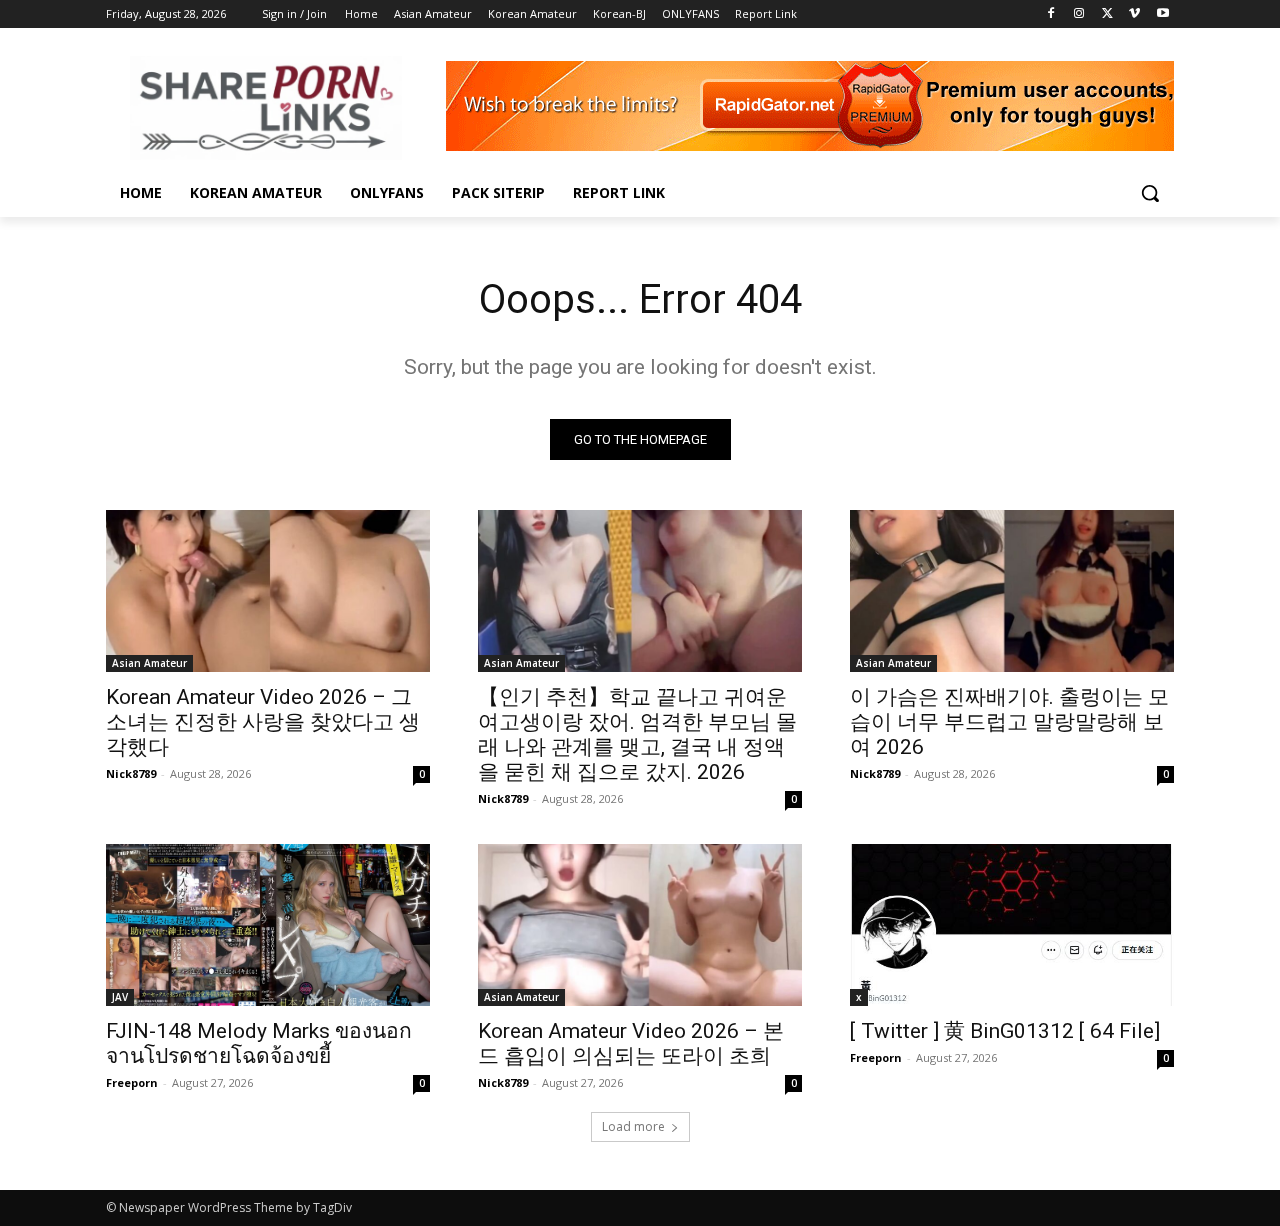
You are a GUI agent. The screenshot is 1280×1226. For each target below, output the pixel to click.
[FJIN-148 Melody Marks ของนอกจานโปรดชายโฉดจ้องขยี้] (268, 925)
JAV (120, 997)
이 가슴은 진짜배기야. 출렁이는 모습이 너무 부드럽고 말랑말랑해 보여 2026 (1009, 722)
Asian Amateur (149, 663)
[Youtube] (1162, 14)
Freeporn (132, 1082)
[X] (1107, 14)
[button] (1150, 193)
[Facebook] (1051, 14)
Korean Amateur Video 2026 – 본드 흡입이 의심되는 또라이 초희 (631, 1043)
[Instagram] (1079, 14)
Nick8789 (131, 773)
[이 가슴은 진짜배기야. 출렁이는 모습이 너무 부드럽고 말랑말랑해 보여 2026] (1012, 591)
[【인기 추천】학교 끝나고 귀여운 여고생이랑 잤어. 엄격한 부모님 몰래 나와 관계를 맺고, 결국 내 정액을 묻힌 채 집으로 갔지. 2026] (640, 591)
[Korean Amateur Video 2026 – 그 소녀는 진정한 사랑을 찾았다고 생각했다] (268, 591)
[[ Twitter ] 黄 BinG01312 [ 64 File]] (1012, 925)
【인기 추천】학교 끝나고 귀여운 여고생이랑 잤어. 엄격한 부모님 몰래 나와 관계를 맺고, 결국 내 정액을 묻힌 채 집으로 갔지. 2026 (637, 734)
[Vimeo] (1134, 14)
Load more (633, 1126)
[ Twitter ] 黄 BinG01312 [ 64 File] (1005, 1031)
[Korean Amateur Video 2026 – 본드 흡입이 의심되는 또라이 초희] (640, 925)
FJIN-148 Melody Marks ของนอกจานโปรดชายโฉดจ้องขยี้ (259, 1043)
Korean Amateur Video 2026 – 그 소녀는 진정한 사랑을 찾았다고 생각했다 (263, 722)
